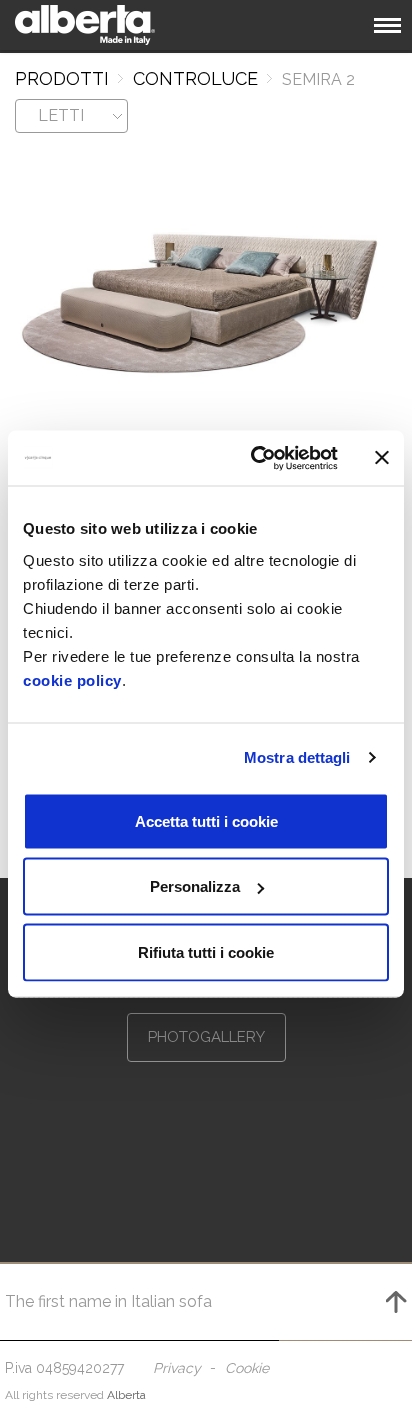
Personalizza (195, 886)
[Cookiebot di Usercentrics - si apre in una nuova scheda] (255, 458)
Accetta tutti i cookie (206, 820)
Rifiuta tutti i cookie (206, 951)
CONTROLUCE (195, 78)
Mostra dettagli (297, 757)
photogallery (206, 1037)
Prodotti (62, 78)
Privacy (177, 1368)
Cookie (247, 1368)
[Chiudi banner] (382, 458)
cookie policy (72, 679)
